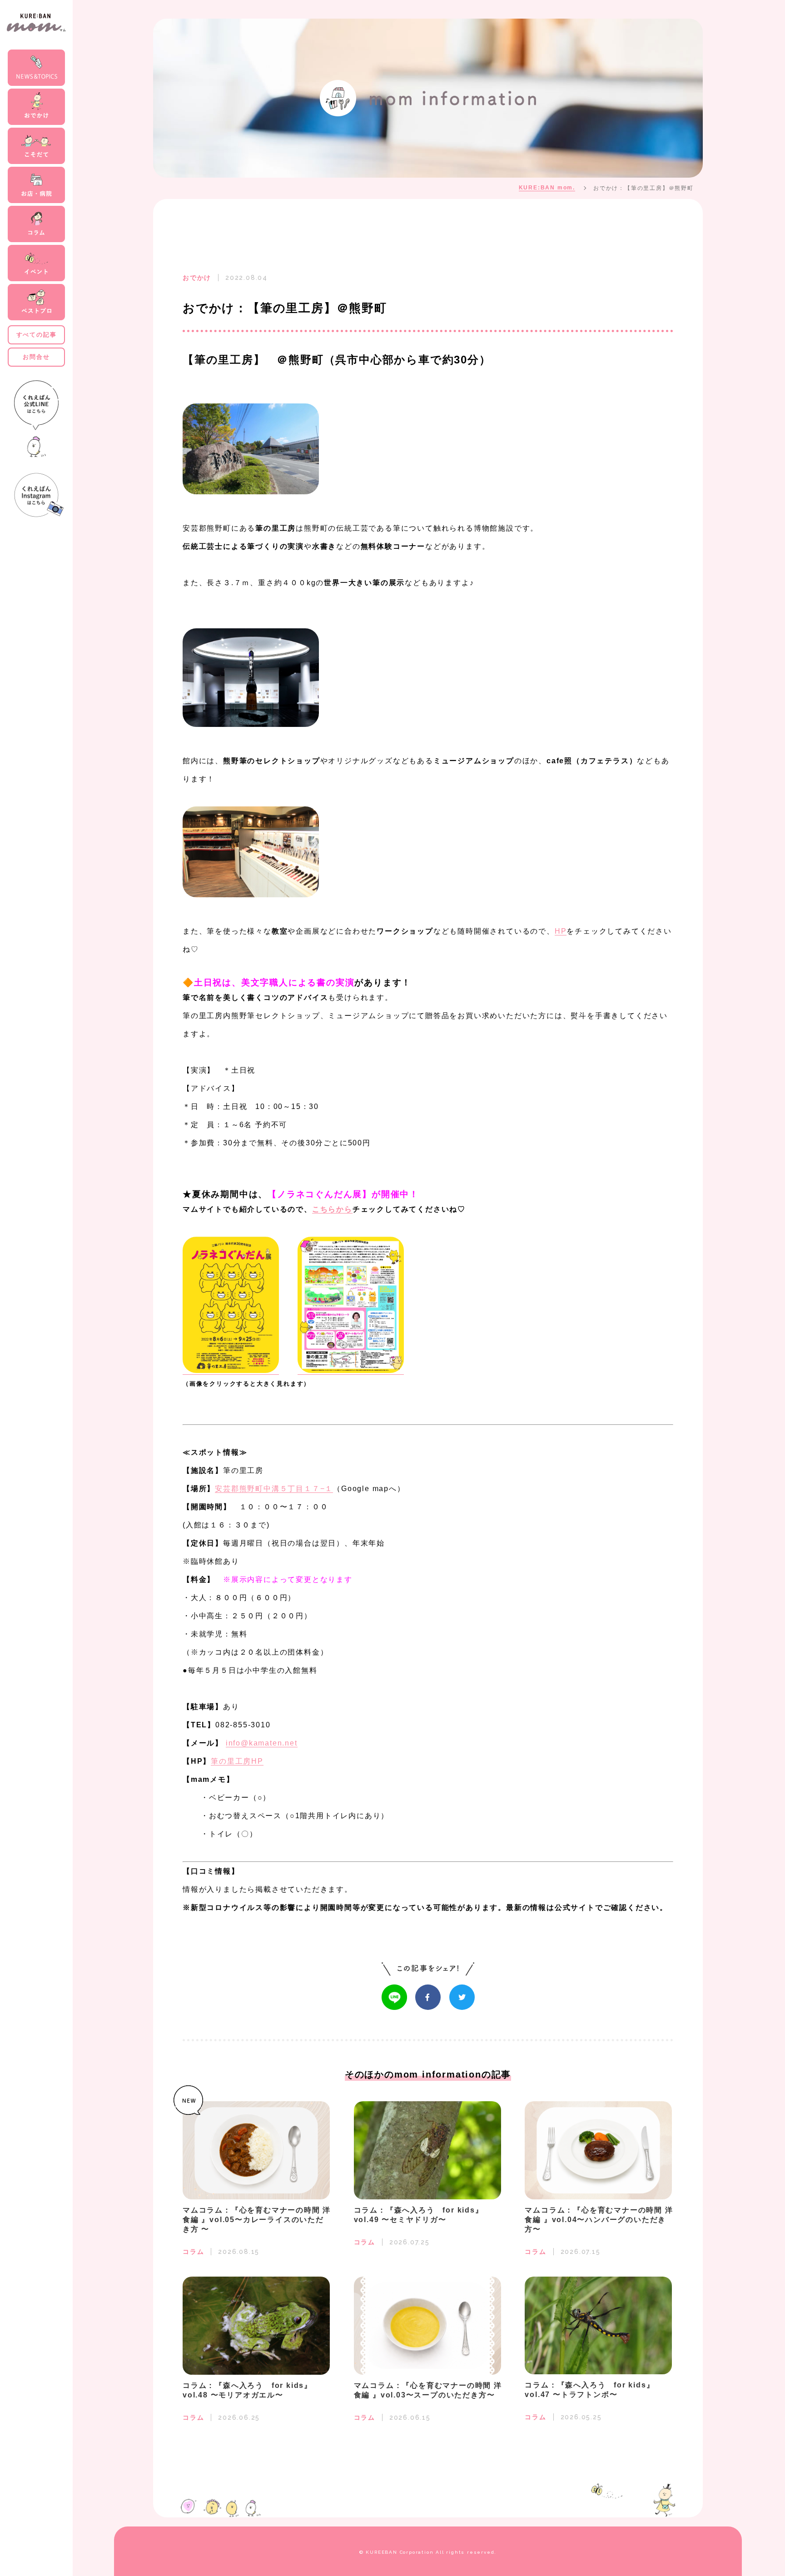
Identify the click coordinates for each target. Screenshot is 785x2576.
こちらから (332, 1209)
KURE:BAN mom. (547, 188)
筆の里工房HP (237, 1761)
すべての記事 (37, 335)
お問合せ (36, 357)
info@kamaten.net (262, 1743)
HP (561, 931)
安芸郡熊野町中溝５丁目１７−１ (274, 1489)
